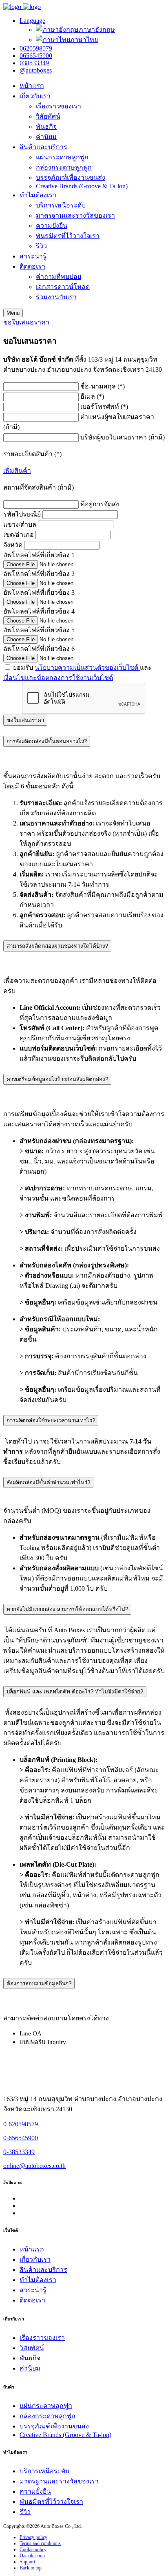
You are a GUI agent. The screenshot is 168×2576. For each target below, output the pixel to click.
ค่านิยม (46, 137)
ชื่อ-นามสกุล (103, 386)
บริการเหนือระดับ (61, 205)
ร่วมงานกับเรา (56, 297)
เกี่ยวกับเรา (35, 2259)
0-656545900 (21, 2138)
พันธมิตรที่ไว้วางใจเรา (68, 236)
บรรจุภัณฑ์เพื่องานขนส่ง (71, 178)
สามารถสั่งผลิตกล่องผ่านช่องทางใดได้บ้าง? (57, 946)
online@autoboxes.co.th (34, 2166)
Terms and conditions (40, 2543)
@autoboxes (36, 70)
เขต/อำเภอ (19, 535)
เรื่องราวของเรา (59, 106)
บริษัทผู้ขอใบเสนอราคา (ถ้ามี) (123, 437)
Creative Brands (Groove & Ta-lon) (82, 186)
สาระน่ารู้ (33, 256)
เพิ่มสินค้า (17, 471)
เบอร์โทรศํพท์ (104, 407)
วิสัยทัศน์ (48, 116)
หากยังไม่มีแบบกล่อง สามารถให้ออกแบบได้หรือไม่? (67, 1609)
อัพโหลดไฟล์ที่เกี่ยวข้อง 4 (39, 611)
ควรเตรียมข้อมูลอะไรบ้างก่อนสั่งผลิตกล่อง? (57, 1079)
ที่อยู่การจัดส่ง (100, 504)
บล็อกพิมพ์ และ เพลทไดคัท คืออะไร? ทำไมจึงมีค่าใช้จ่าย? (75, 1692)
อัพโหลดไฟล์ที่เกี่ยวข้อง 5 (39, 630)
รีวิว (41, 246)
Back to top (31, 2568)
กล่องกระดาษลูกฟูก (64, 167)
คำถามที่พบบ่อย (59, 277)
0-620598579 (21, 2124)
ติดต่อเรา (32, 2300)
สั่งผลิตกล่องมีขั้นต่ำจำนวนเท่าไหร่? (48, 1482)
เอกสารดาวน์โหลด (63, 287)
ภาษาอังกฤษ (97, 30)
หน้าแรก (32, 86)
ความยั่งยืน (52, 226)
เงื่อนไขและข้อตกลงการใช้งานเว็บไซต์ (58, 678)
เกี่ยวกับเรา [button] (35, 96)
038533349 (34, 63)
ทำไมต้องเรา (38, 2280)
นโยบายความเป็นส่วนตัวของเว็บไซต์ (87, 668)
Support (27, 2562)
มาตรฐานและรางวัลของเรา (75, 215)
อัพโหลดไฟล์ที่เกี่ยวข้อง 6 (39, 649)
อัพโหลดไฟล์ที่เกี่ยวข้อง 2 (39, 574)
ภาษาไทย (84, 40)
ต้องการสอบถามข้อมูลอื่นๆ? (39, 1983)
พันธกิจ (46, 127)
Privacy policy (33, 2537)
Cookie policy (33, 2550)
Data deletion (32, 2556)
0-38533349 (19, 2152)
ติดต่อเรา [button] (32, 266)
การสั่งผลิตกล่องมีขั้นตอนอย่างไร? (47, 741)
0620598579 (36, 48)
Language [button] (32, 21)
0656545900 (36, 56)
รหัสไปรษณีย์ (22, 514)
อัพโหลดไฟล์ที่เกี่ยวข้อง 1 (39, 555)
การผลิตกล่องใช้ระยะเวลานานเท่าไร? (51, 1420)
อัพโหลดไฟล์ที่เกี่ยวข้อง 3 (39, 593)
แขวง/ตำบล (20, 524)
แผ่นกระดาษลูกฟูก (62, 157)
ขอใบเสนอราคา (26, 322)
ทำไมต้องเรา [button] (38, 195)
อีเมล (92, 396)
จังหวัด (13, 545)
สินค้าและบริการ (43, 147)
